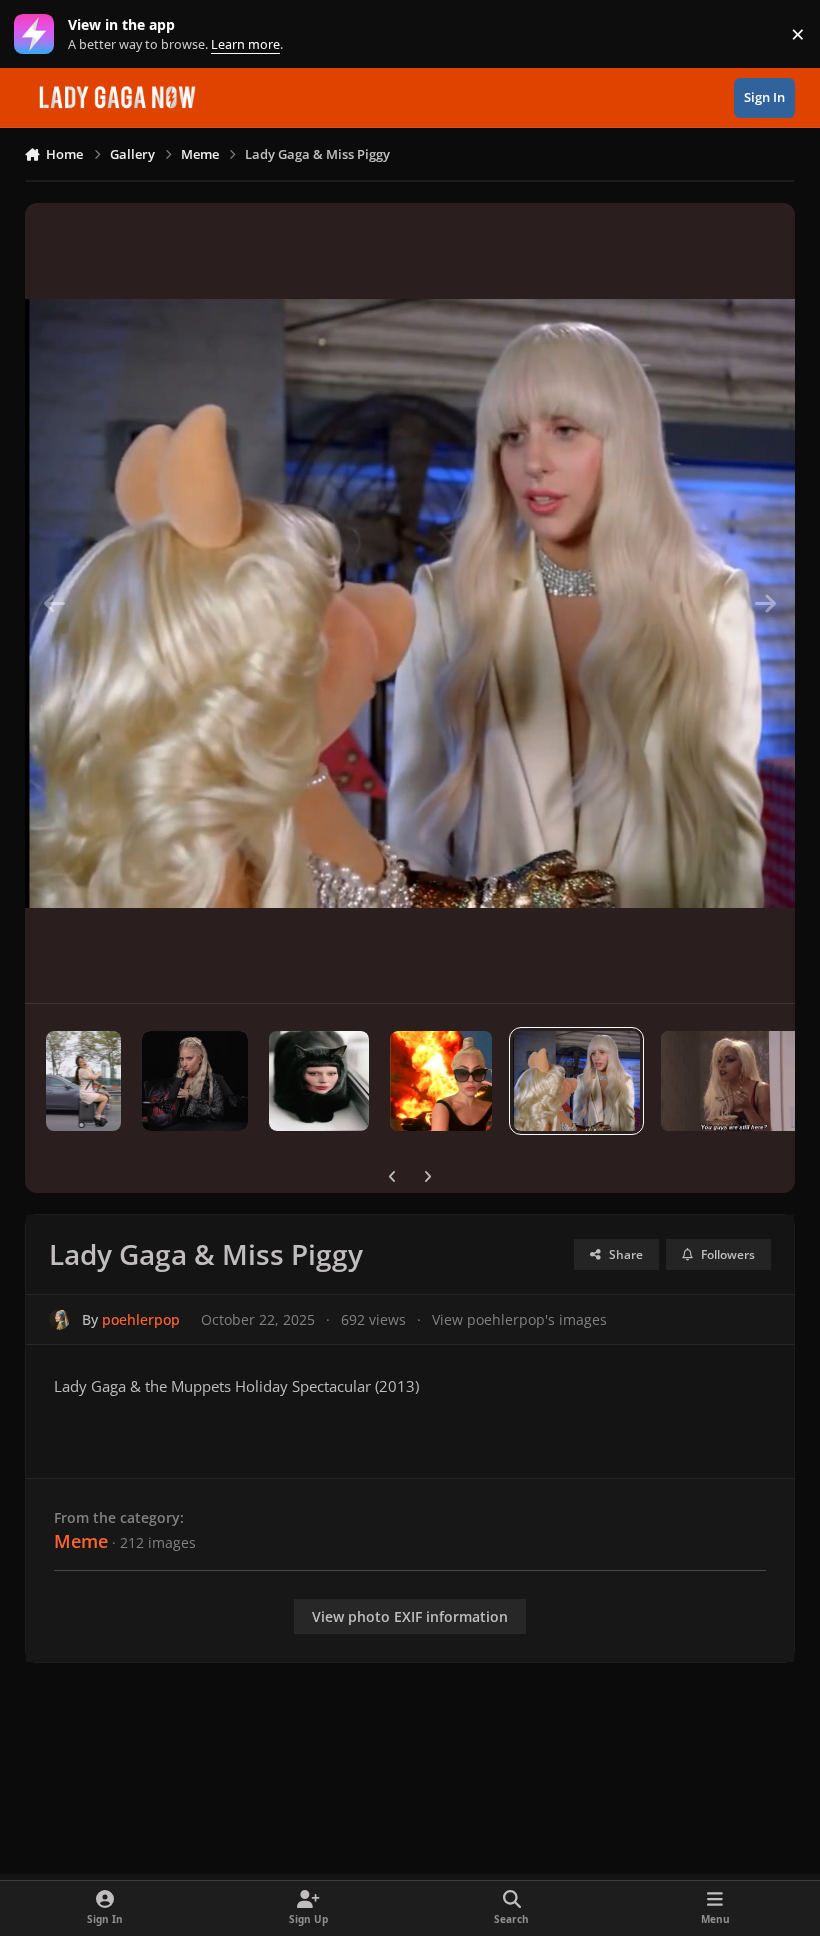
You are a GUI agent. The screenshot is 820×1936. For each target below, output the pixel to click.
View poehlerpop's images (519, 1319)
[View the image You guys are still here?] (735, 1081)
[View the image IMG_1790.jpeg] (195, 1081)
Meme (81, 1541)
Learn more (38, 34)
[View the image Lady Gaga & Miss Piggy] (576, 1081)
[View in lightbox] (410, 603)
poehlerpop (141, 1319)
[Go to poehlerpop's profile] (59, 1319)
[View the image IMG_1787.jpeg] (441, 1081)
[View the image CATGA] (319, 1081)
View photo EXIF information (410, 1616)
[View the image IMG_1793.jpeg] (84, 1081)
